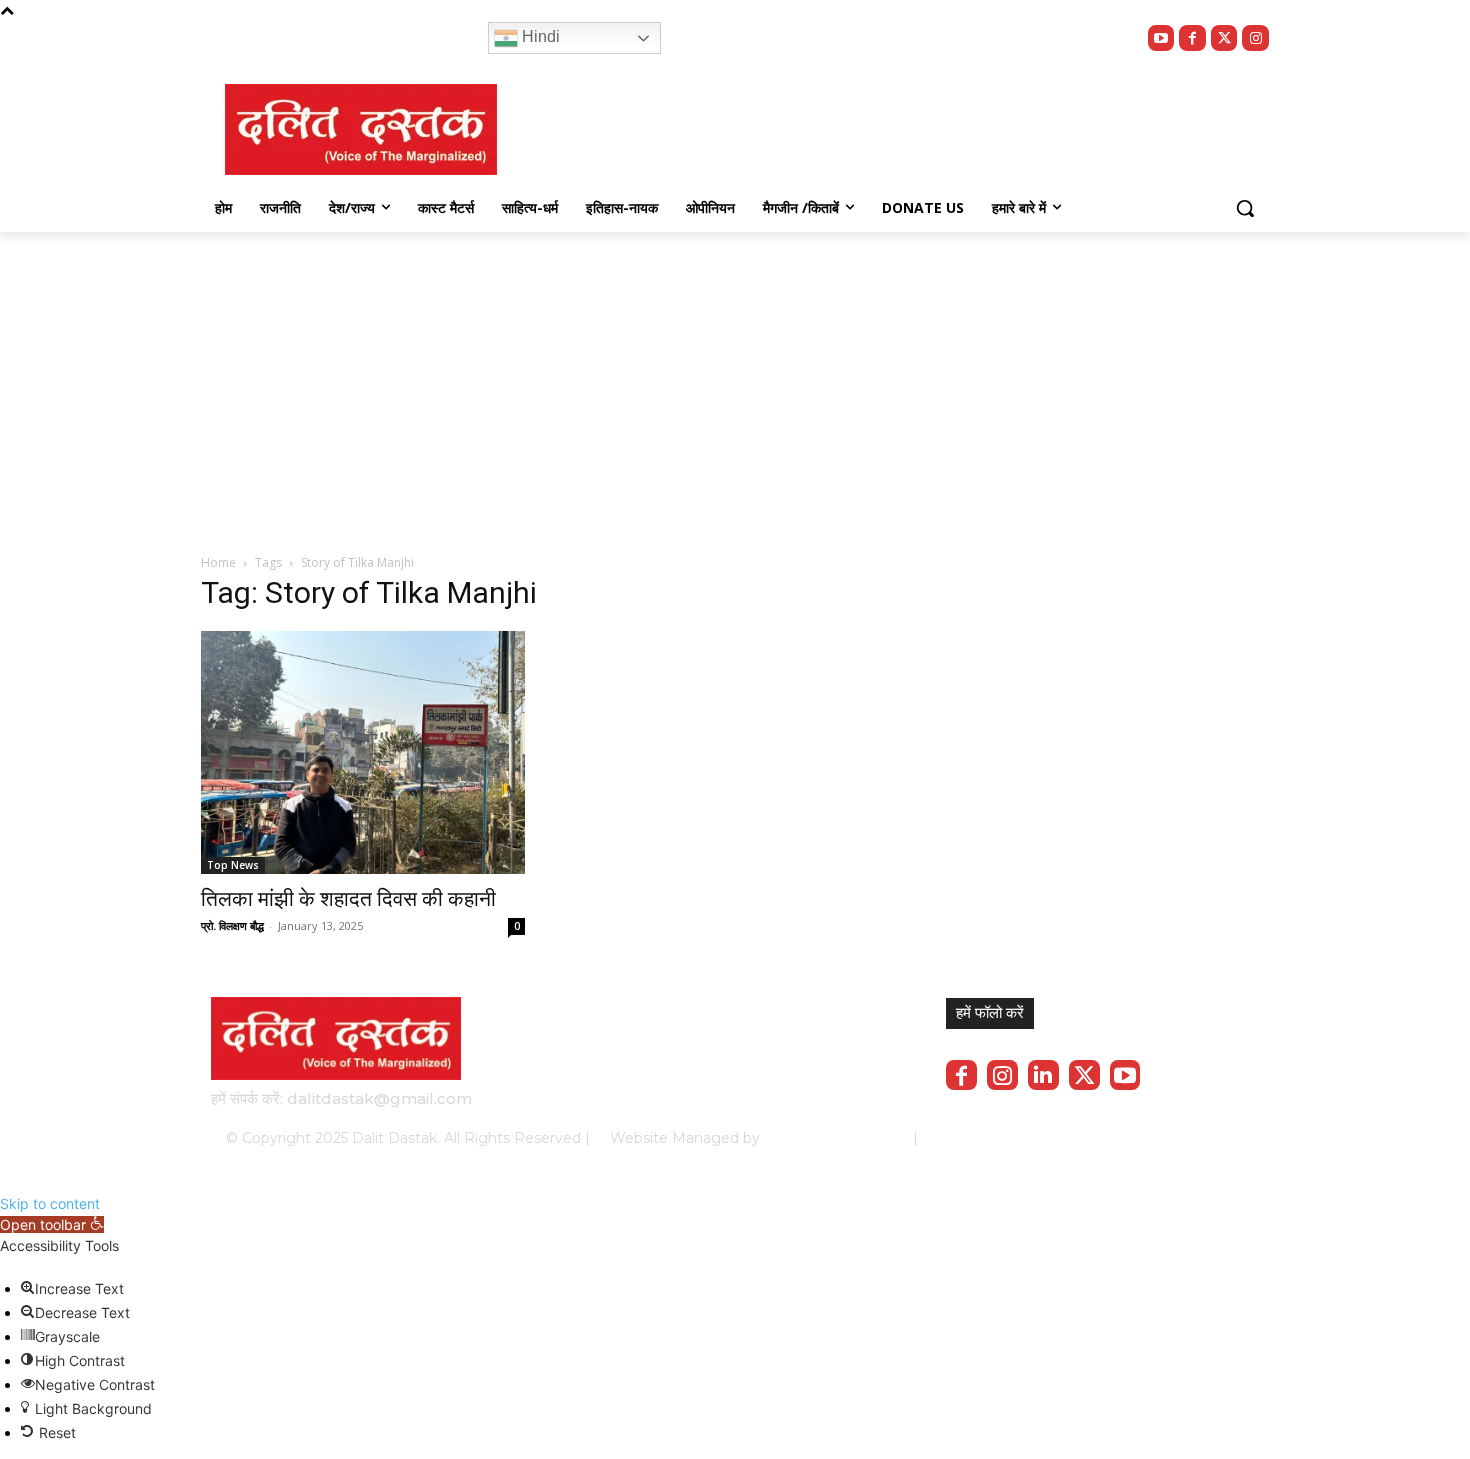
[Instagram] (1255, 38)
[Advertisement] (735, 382)
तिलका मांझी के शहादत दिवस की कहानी (348, 899)
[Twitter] (1224, 38)
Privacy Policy (1002, 1138)
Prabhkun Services (830, 1138)
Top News (233, 865)
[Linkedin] (1043, 1075)
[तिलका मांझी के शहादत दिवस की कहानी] (363, 752)
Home (218, 562)
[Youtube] (1161, 38)
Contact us (1207, 1138)
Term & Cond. (1110, 1138)
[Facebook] (1192, 38)
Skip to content (50, 1203)
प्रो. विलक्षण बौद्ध (232, 925)
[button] (1245, 208)
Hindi (539, 36)
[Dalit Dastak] (361, 129)
